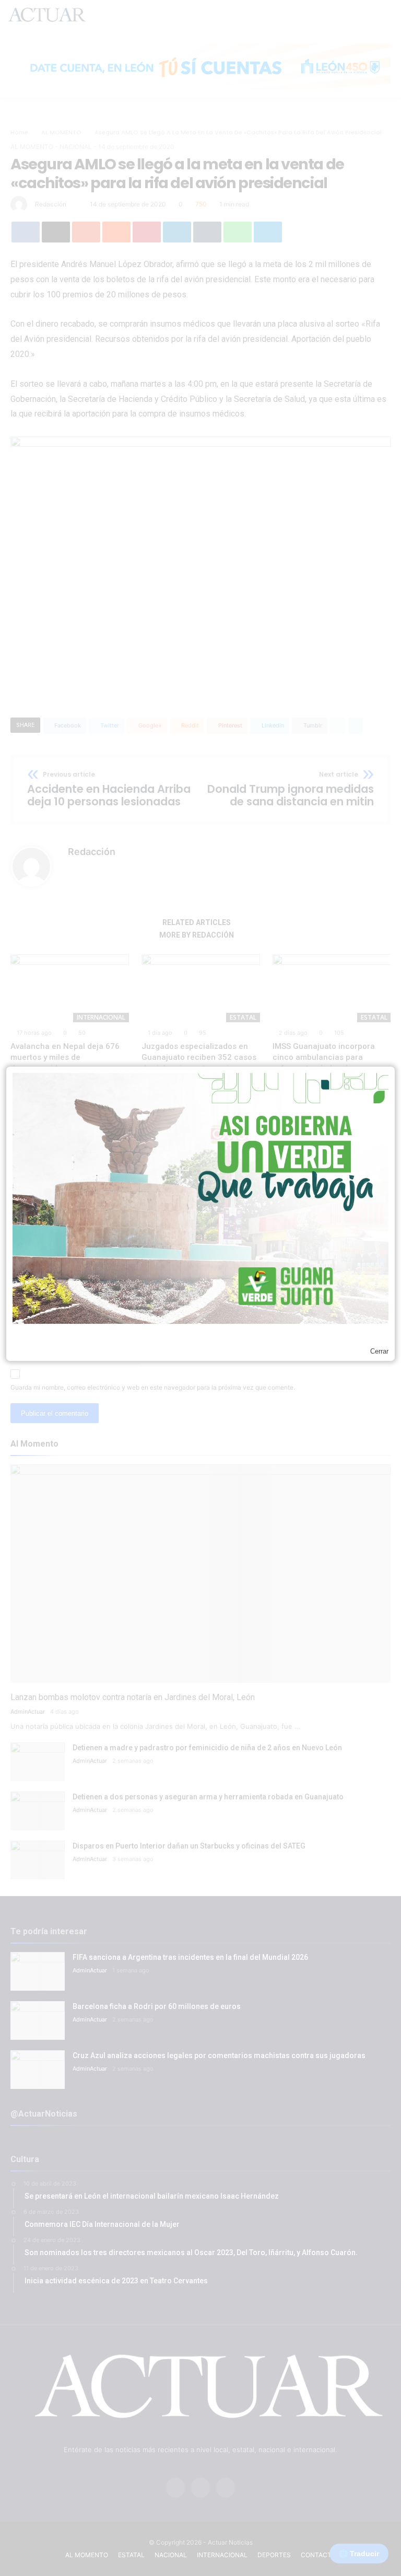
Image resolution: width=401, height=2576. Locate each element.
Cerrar (379, 1351)
